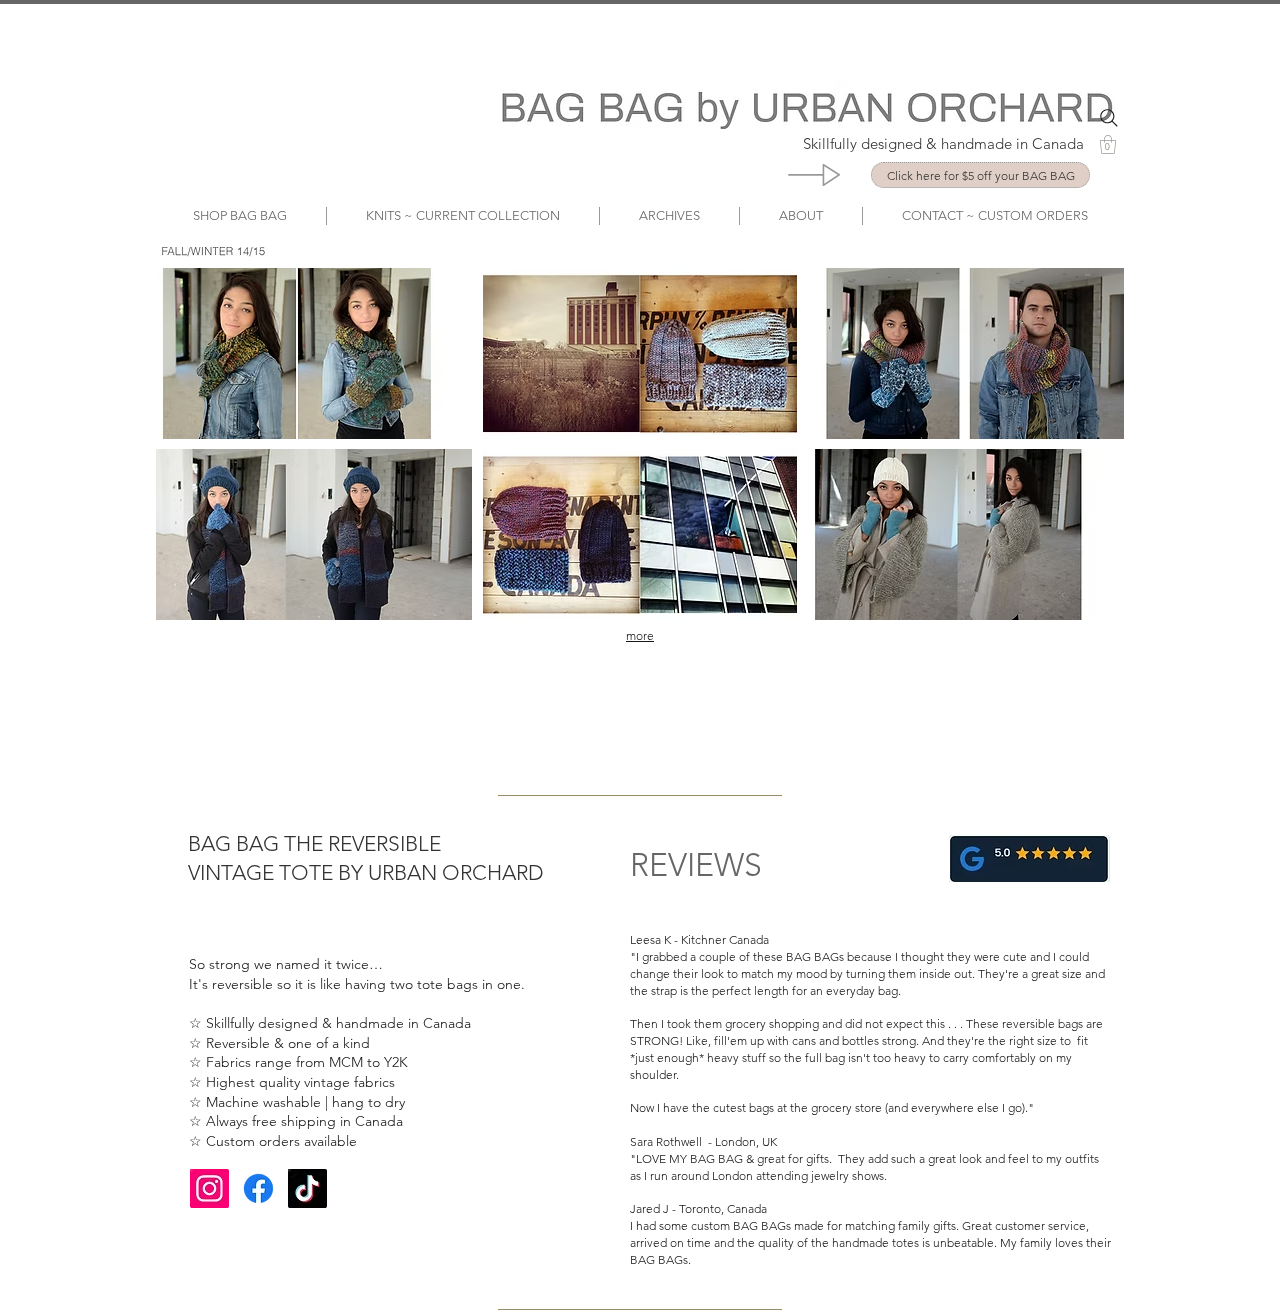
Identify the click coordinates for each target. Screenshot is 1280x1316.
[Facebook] (258, 1188)
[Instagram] (209, 1188)
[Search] (1109, 118)
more (640, 635)
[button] (1108, 144)
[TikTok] (307, 1188)
